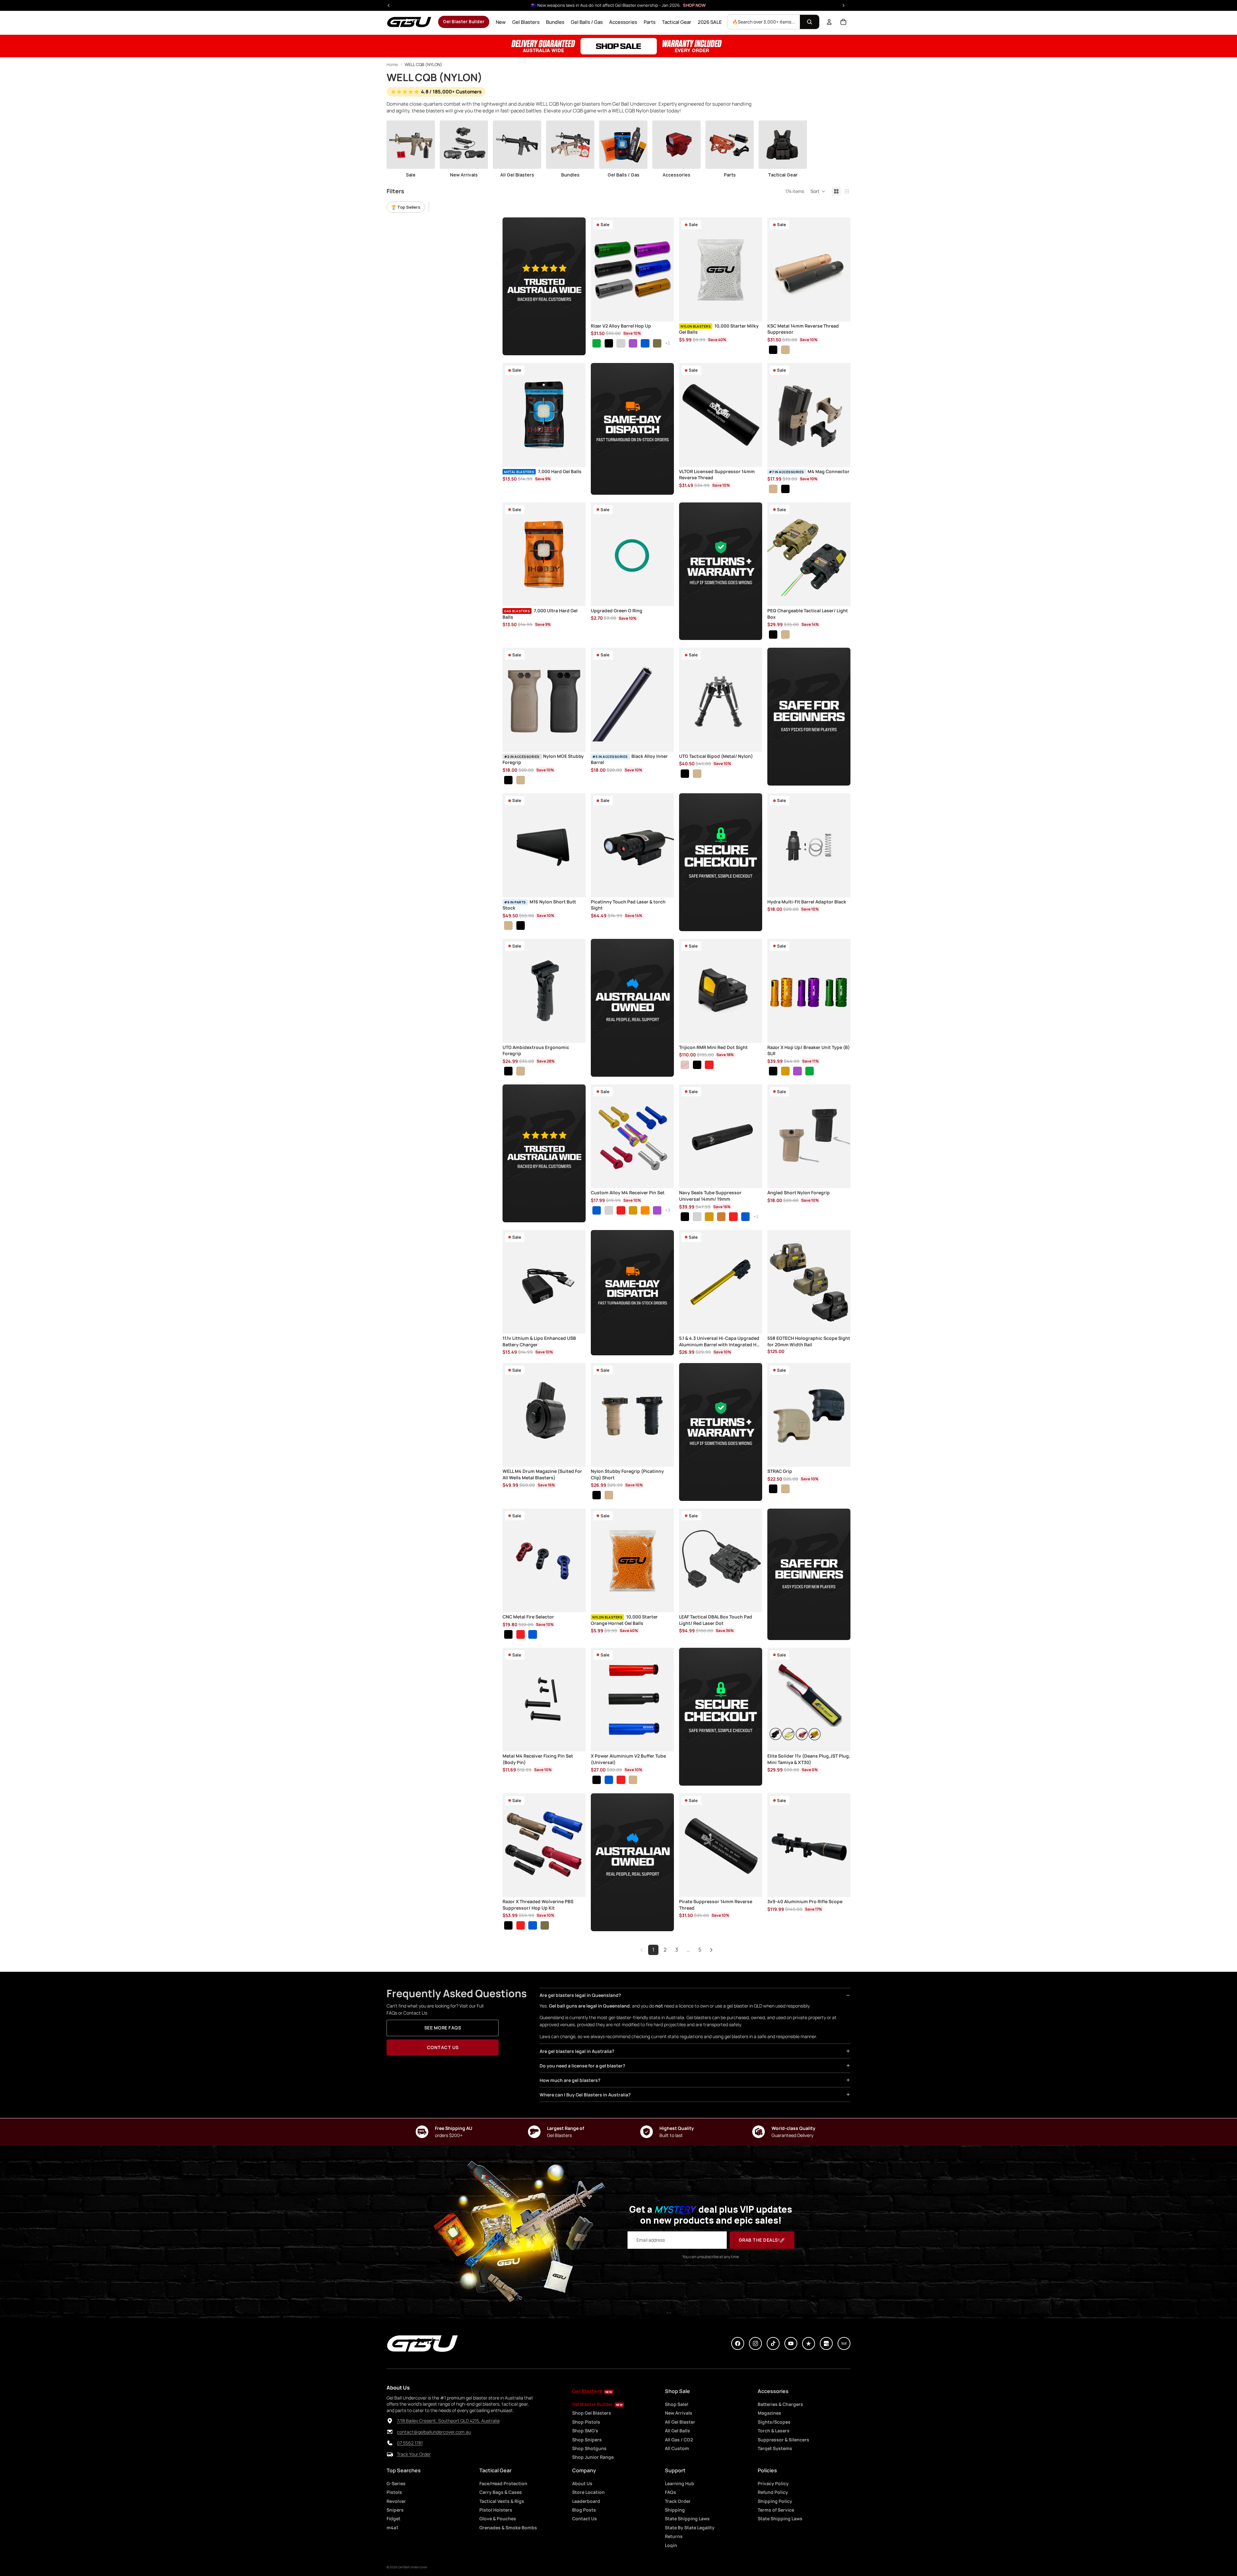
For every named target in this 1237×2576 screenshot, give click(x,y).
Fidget (393, 2519)
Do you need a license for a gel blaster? (582, 2066)
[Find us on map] (390, 2421)
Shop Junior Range (593, 2457)
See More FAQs (443, 2028)
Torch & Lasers (774, 2431)
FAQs (671, 2492)
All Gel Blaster (680, 2422)
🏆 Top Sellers (406, 207)
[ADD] (752, 311)
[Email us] (390, 2432)
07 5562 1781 (410, 2443)
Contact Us (443, 2047)
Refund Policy (773, 2492)
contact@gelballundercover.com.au (434, 2432)
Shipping (675, 2510)
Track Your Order (414, 2454)
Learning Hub (680, 2483)
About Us (582, 2483)
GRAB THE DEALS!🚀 (762, 2240)
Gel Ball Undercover (413, 2567)
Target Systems (775, 2448)
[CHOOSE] (664, 311)
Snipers (395, 2510)
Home (392, 64)
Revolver (396, 2501)
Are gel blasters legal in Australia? (577, 2051)
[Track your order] (390, 2454)
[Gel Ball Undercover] (409, 22)
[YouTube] (791, 2343)
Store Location (588, 2492)
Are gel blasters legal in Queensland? (580, 1995)
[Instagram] (755, 2343)
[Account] (829, 22)
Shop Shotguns (589, 2448)
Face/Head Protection (503, 2483)
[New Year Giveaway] (618, 46)
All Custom (677, 2448)
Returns (674, 2536)
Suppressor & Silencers (783, 2440)
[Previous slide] (600, 270)
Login (671, 2545)
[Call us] (390, 2443)
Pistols (394, 2492)
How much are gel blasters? (570, 2080)
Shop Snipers (587, 2440)
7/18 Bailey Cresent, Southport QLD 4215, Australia (448, 2421)
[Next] (711, 1950)
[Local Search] (844, 2343)
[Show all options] (668, 343)
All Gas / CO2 (679, 2440)
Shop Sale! (677, 2404)
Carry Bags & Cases (501, 2492)
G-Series (396, 2483)
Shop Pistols (586, 2422)
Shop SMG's (585, 2431)
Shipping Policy (775, 2501)
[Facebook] (738, 2343)
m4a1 (392, 2528)
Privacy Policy (773, 2483)
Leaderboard (586, 2501)
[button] (818, 191)
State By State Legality (690, 2528)
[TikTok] (773, 2343)
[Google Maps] (826, 2343)
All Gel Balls (677, 2431)
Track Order (678, 2501)
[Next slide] (664, 270)
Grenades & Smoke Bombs (508, 2528)
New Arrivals (679, 2413)
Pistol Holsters (496, 2510)
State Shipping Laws (687, 2519)
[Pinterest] (809, 2343)
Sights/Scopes (774, 2422)
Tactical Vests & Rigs (502, 2501)
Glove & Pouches (498, 2519)
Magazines (769, 2413)
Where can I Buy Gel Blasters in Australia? (585, 2095)
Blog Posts (584, 2510)
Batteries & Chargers (780, 2404)
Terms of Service (776, 2510)
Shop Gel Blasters (592, 2413)
